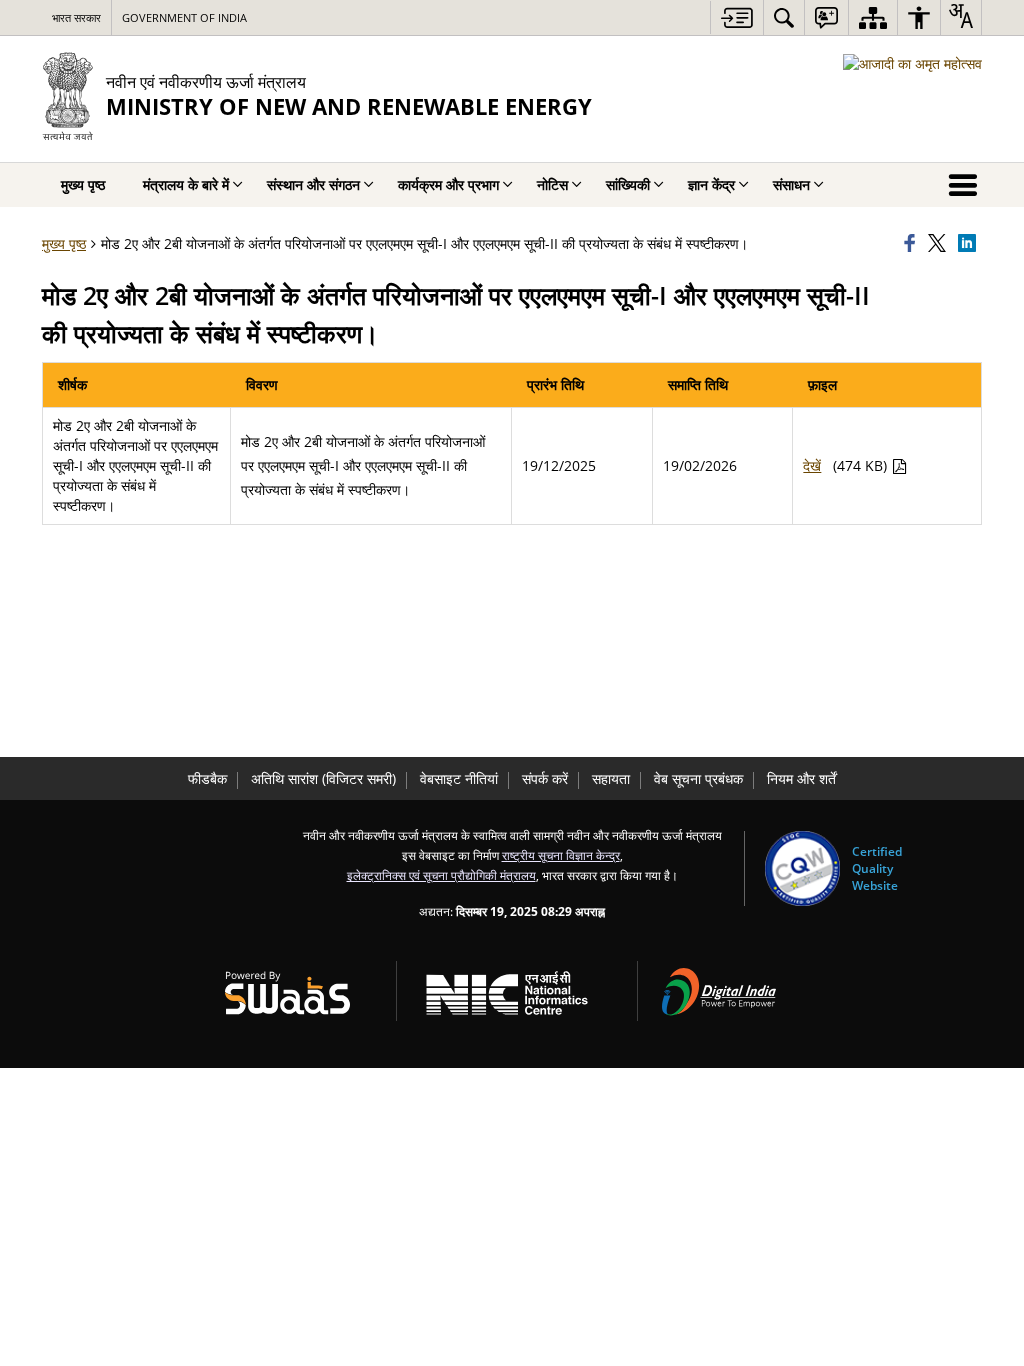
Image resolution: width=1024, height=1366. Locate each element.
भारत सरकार (76, 17)
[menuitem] (784, 17)
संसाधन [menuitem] (791, 184)
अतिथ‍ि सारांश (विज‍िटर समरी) (323, 778)
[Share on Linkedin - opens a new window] (970, 244)
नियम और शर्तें (801, 778)
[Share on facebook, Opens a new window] (913, 244)
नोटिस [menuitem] (552, 184)
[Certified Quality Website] (802, 868)
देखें (812, 465)
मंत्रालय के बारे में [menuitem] (186, 184)
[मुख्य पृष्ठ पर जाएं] (736, 17)
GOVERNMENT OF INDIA (184, 17)
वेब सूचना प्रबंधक (698, 778)
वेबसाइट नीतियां (459, 778)
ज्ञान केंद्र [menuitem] (711, 184)
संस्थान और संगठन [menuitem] (313, 184)
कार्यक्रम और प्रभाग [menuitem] (448, 184)
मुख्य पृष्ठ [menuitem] (83, 184)
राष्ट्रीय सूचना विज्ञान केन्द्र (561, 855)
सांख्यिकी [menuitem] (628, 184)
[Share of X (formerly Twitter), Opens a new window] (940, 244)
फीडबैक (207, 778)
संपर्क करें (545, 778)
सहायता (611, 778)
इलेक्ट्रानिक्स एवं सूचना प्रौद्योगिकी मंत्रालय (441, 875)
